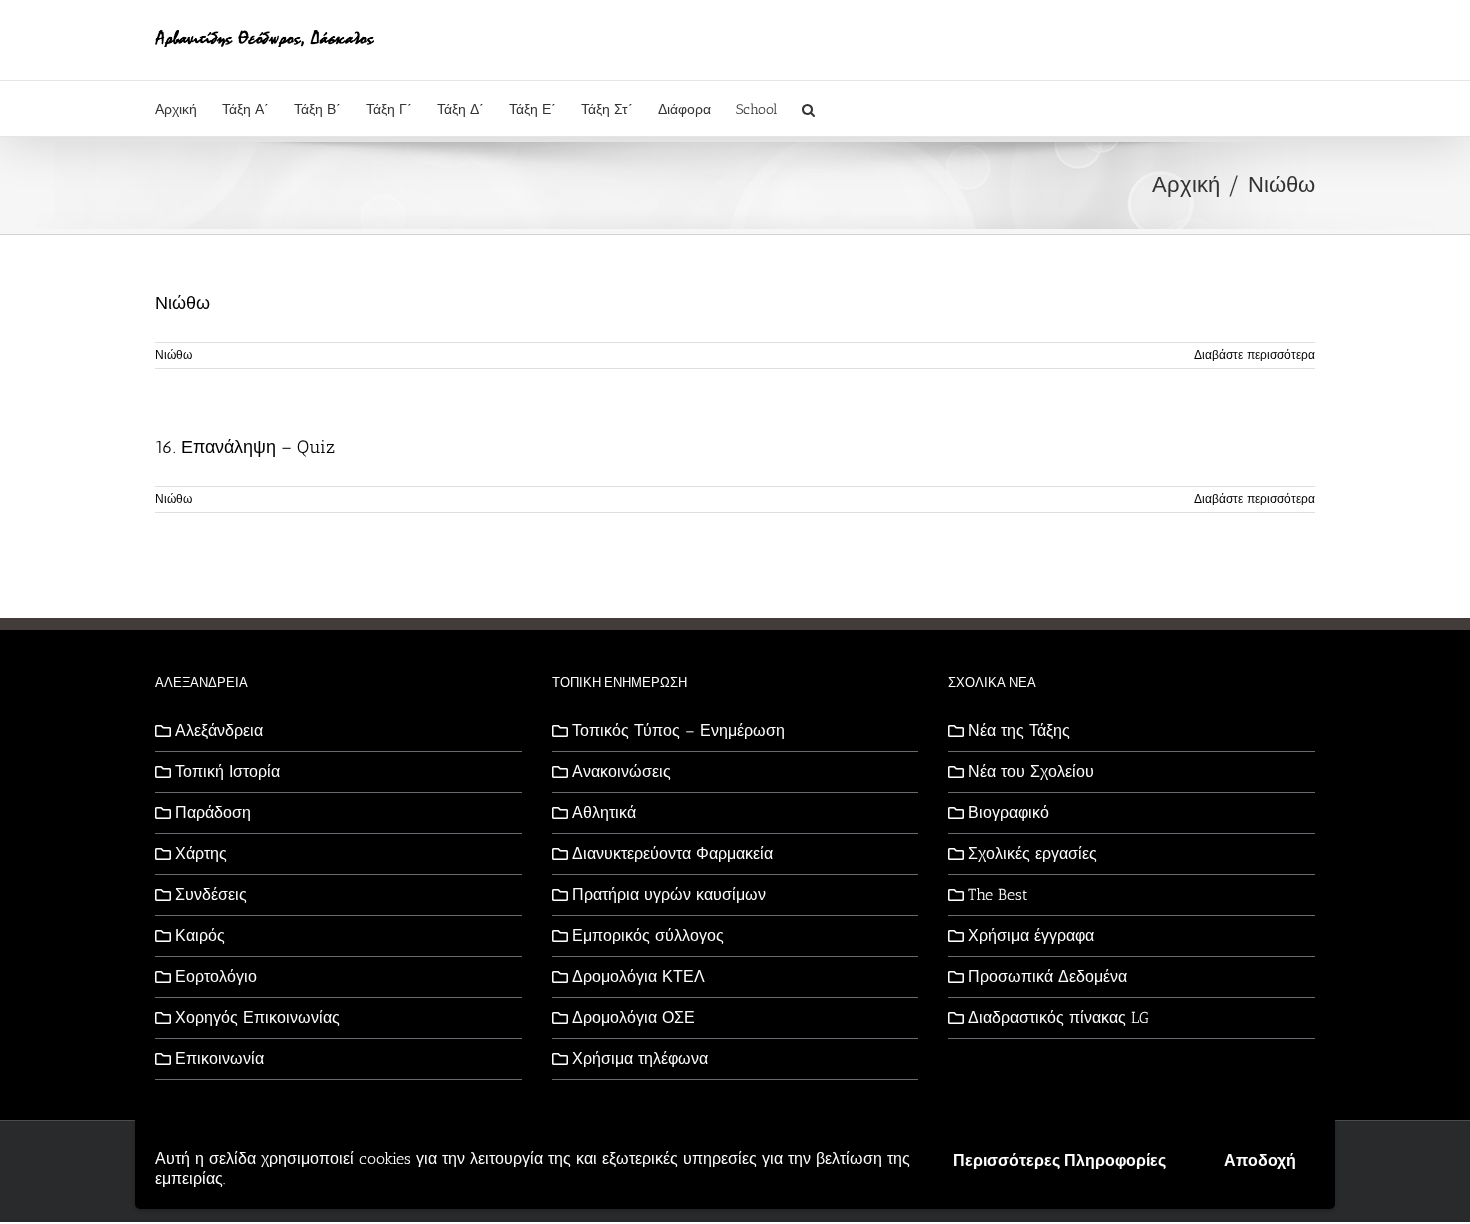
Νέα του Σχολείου (1031, 771)
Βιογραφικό (1008, 812)
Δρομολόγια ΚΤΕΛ (638, 976)
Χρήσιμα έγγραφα (1031, 935)
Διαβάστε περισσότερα (1254, 355)
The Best (998, 894)
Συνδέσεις (211, 894)
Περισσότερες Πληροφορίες (1059, 1160)
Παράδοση (213, 812)
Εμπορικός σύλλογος (648, 935)
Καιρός (200, 935)
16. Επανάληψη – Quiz (245, 447)
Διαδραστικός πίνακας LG (1058, 1017)
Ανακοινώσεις (621, 771)
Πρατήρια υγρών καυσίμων (669, 894)
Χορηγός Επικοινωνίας (257, 1017)
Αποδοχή (1260, 1160)
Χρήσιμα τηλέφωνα (640, 1058)
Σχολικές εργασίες (1032, 853)
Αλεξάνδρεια (219, 730)
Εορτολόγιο (216, 976)
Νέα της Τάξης (1019, 730)
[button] (808, 108)
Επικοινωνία (219, 1058)
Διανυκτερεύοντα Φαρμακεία (672, 853)
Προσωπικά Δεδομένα (1047, 976)
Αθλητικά (604, 812)
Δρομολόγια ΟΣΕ (633, 1017)
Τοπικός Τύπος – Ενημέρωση (678, 730)
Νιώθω (182, 303)
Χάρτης (201, 853)
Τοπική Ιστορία (227, 771)
